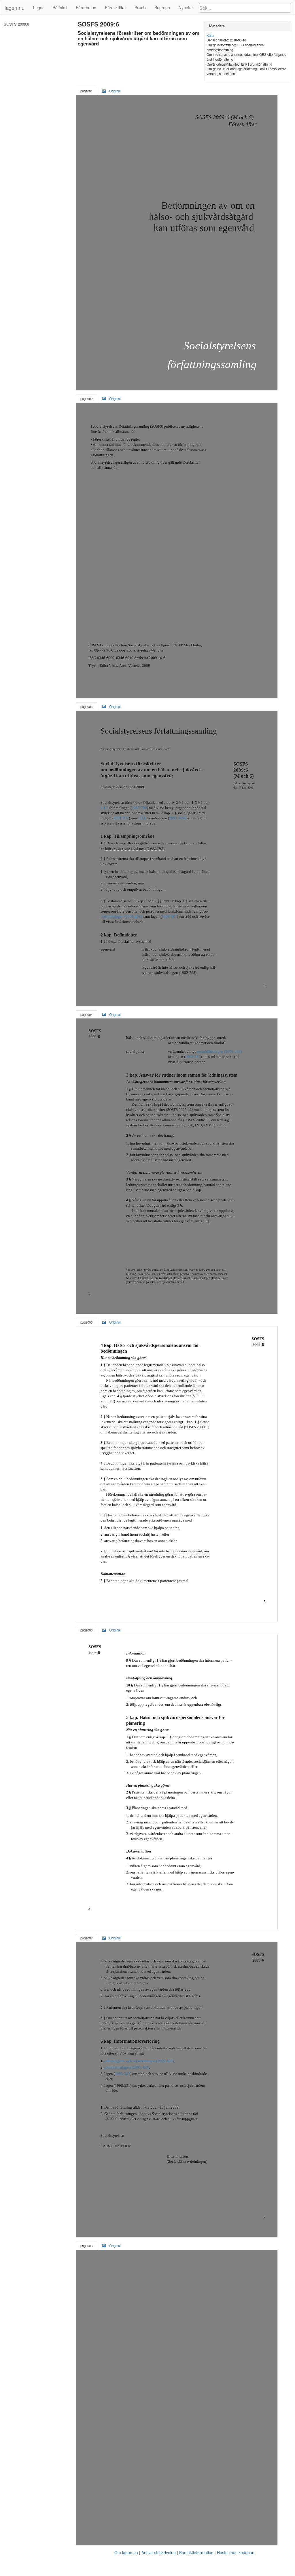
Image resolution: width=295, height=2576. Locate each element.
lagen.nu (15, 7)
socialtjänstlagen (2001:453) (219, 1051)
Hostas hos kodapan (236, 2552)
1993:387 (169, 916)
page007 (86, 1938)
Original (115, 91)
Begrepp (162, 7)
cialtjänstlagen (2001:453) (121, 916)
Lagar (38, 7)
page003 (86, 707)
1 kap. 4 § (197, 1278)
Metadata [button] (217, 26)
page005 (86, 1322)
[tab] (248, 26)
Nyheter (186, 7)
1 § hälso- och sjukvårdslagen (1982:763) (162, 1278)
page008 (86, 2246)
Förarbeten (86, 7)
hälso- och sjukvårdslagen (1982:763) (135, 848)
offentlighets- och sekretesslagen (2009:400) (139, 2061)
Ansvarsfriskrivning (159, 2552)
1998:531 (217, 1278)
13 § (142, 818)
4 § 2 (104, 808)
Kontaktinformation (196, 2552)
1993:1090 (178, 818)
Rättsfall (60, 7)
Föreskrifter (115, 7)
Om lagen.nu (126, 2552)
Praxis (140, 7)
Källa (210, 35)
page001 (86, 91)
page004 (86, 1014)
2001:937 (121, 818)
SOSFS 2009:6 (16, 24)
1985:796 (139, 808)
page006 (86, 1630)
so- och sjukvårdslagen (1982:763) (169, 973)
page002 (86, 399)
